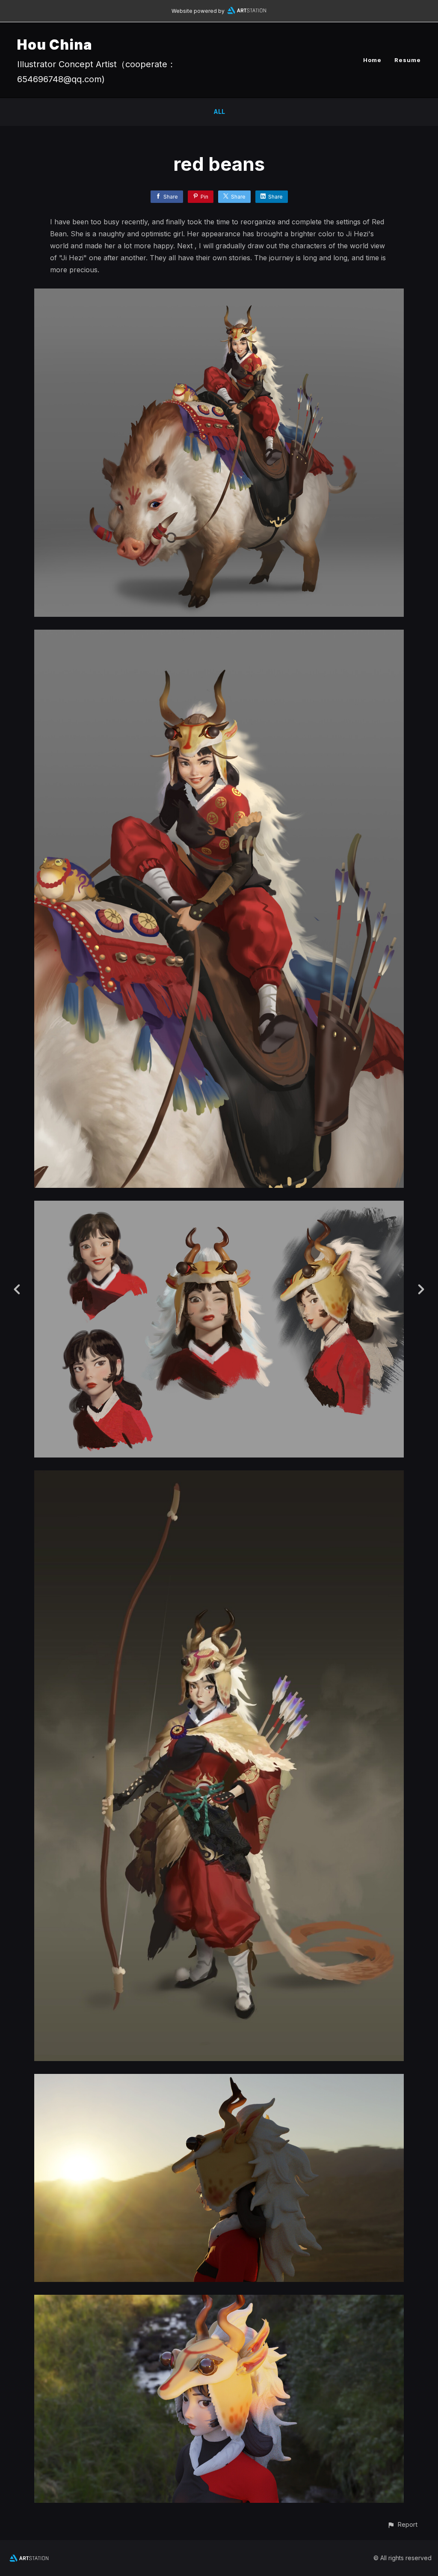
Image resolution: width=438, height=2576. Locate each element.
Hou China (55, 45)
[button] (402, 2524)
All (219, 112)
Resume (408, 60)
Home (372, 60)
